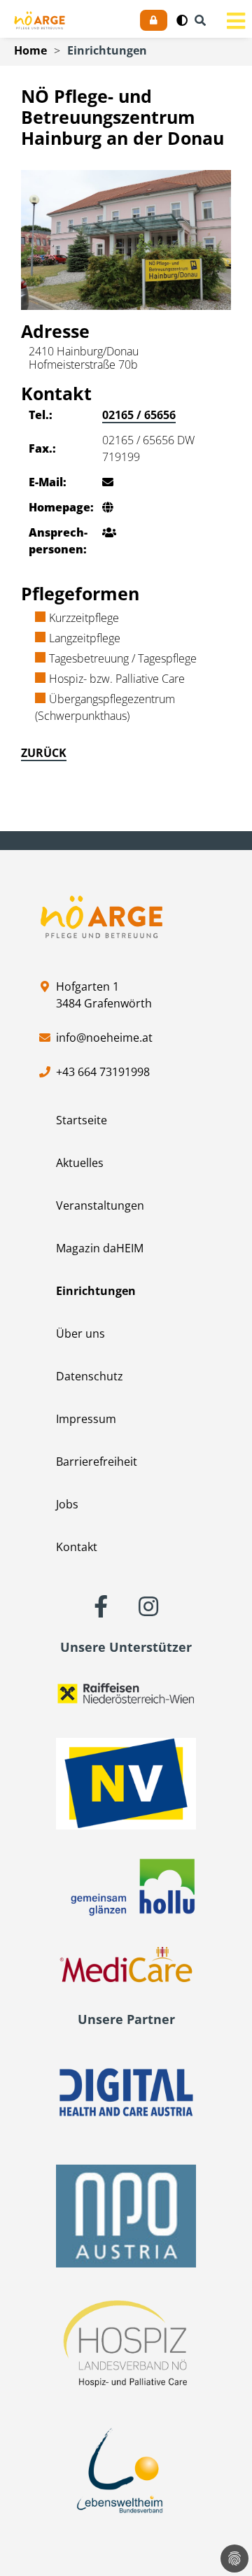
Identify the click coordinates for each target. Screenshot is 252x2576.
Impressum (86, 1419)
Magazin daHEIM (100, 1248)
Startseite (82, 1120)
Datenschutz (90, 1376)
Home (30, 50)
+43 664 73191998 (103, 1072)
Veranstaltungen (100, 1205)
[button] (182, 20)
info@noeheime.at (104, 1038)
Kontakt (77, 1547)
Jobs (67, 1504)
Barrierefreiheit (97, 1462)
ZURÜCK (44, 753)
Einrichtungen (107, 50)
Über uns (80, 1333)
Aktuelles (80, 1163)
